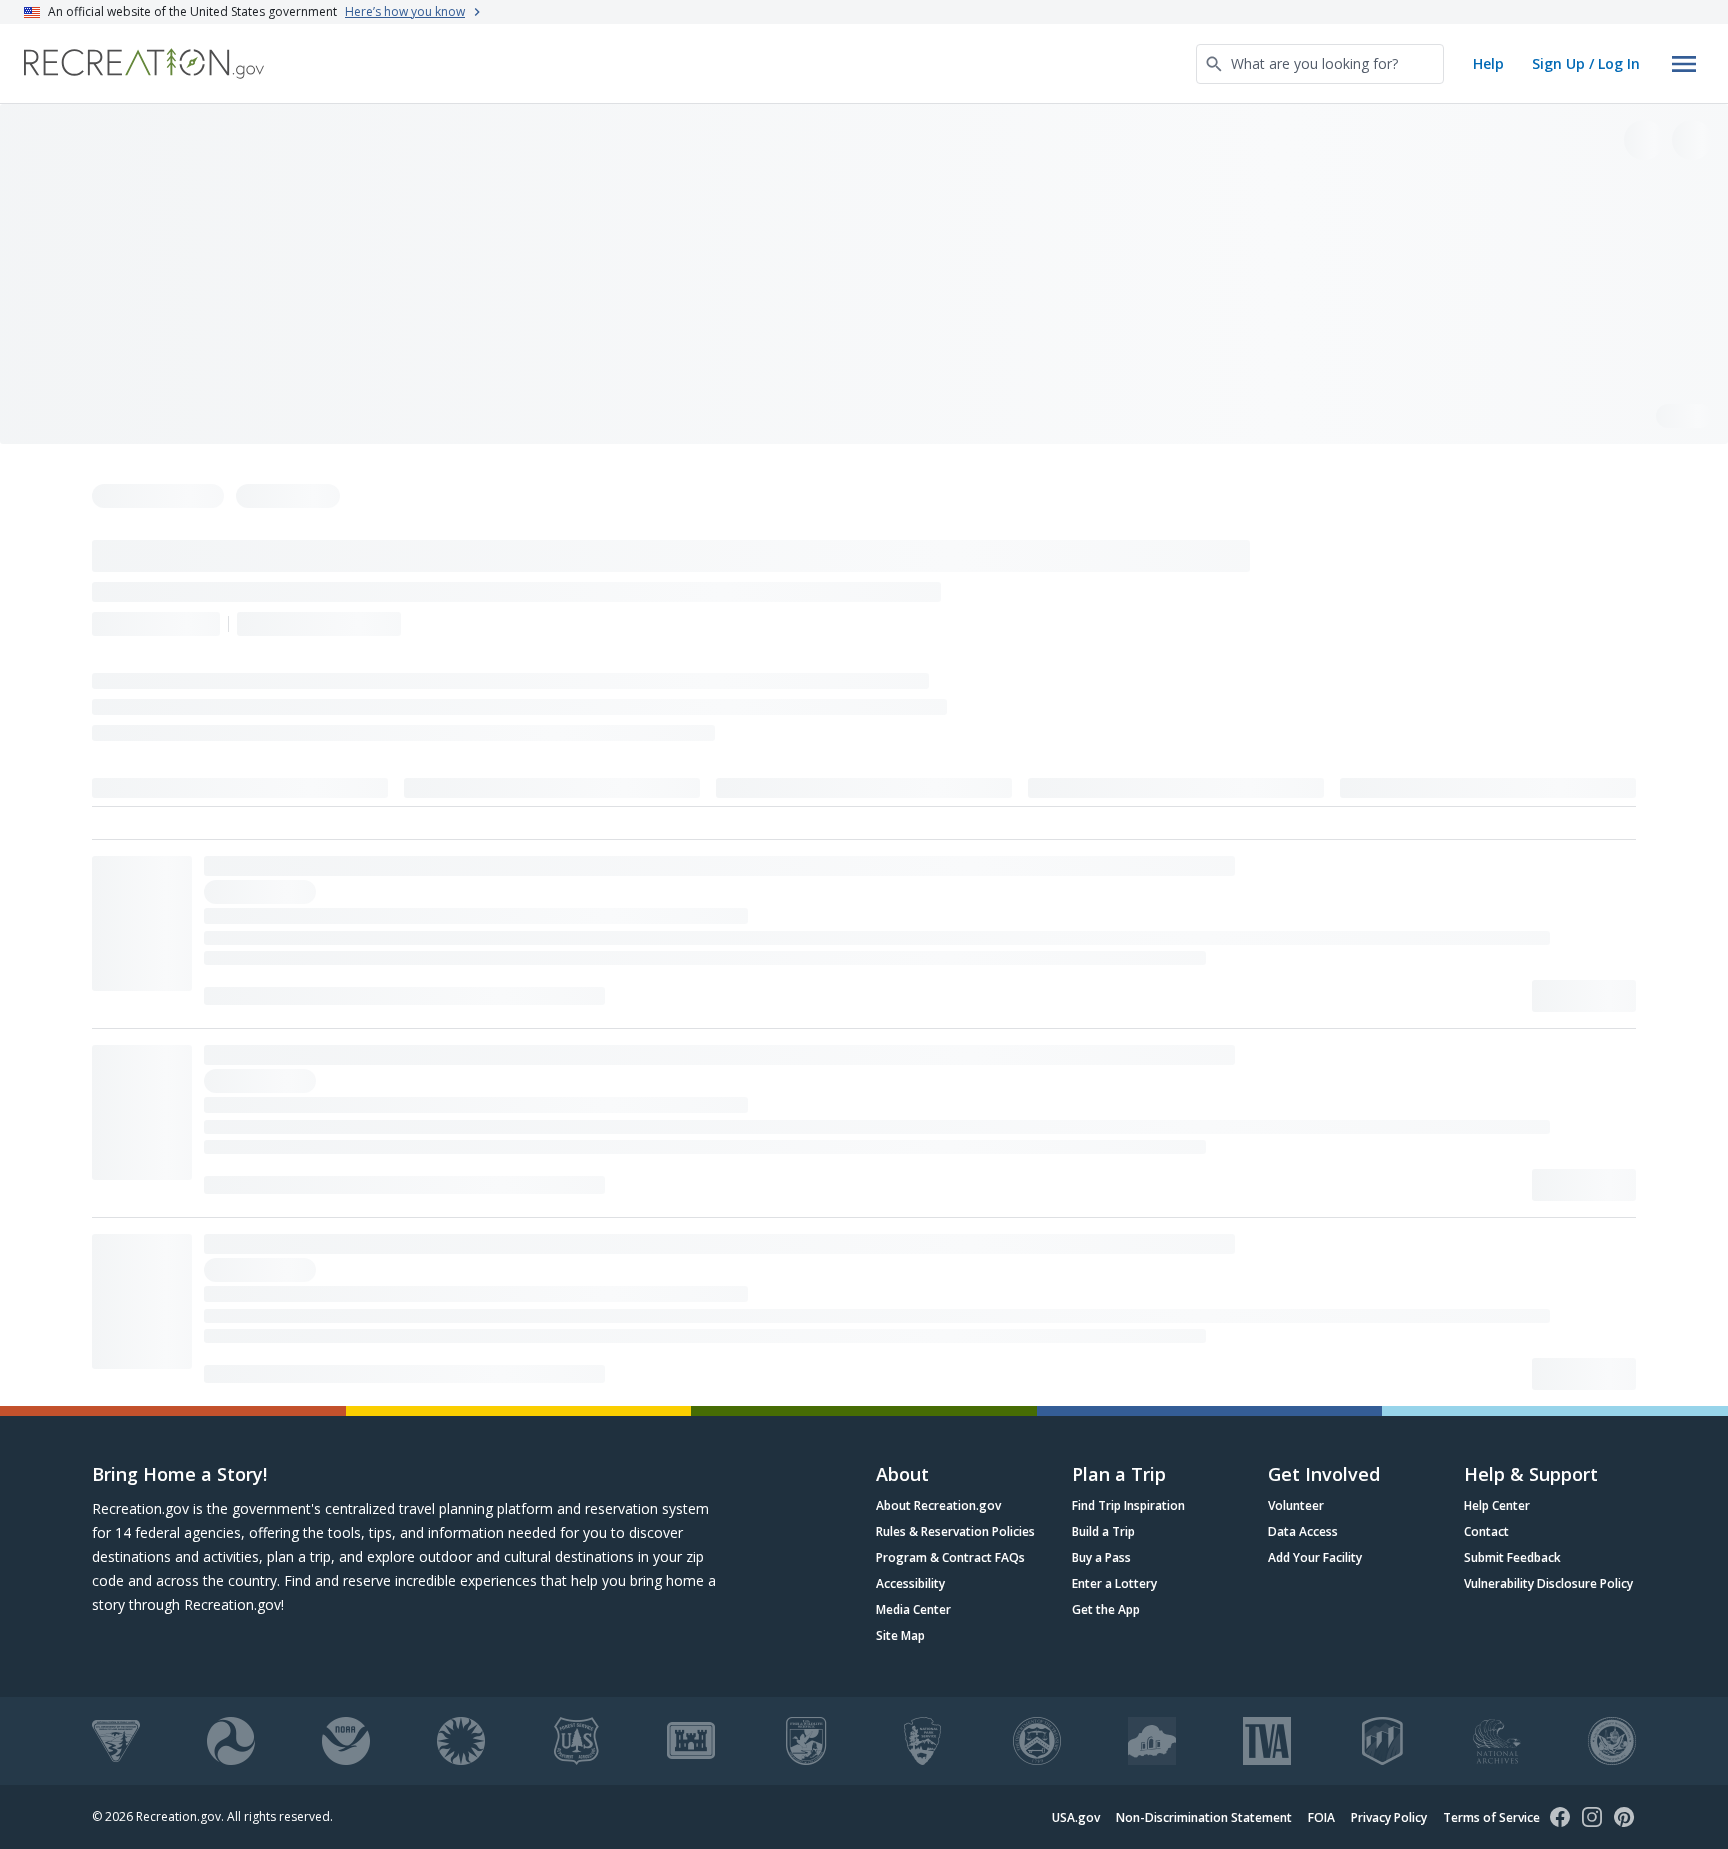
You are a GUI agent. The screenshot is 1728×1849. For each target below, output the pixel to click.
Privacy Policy (1389, 1817)
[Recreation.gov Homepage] (144, 63)
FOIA (1321, 1817)
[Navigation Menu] (1684, 64)
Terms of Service (1491, 1817)
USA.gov (1076, 1817)
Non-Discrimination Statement (1204, 1817)
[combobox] (1320, 64)
